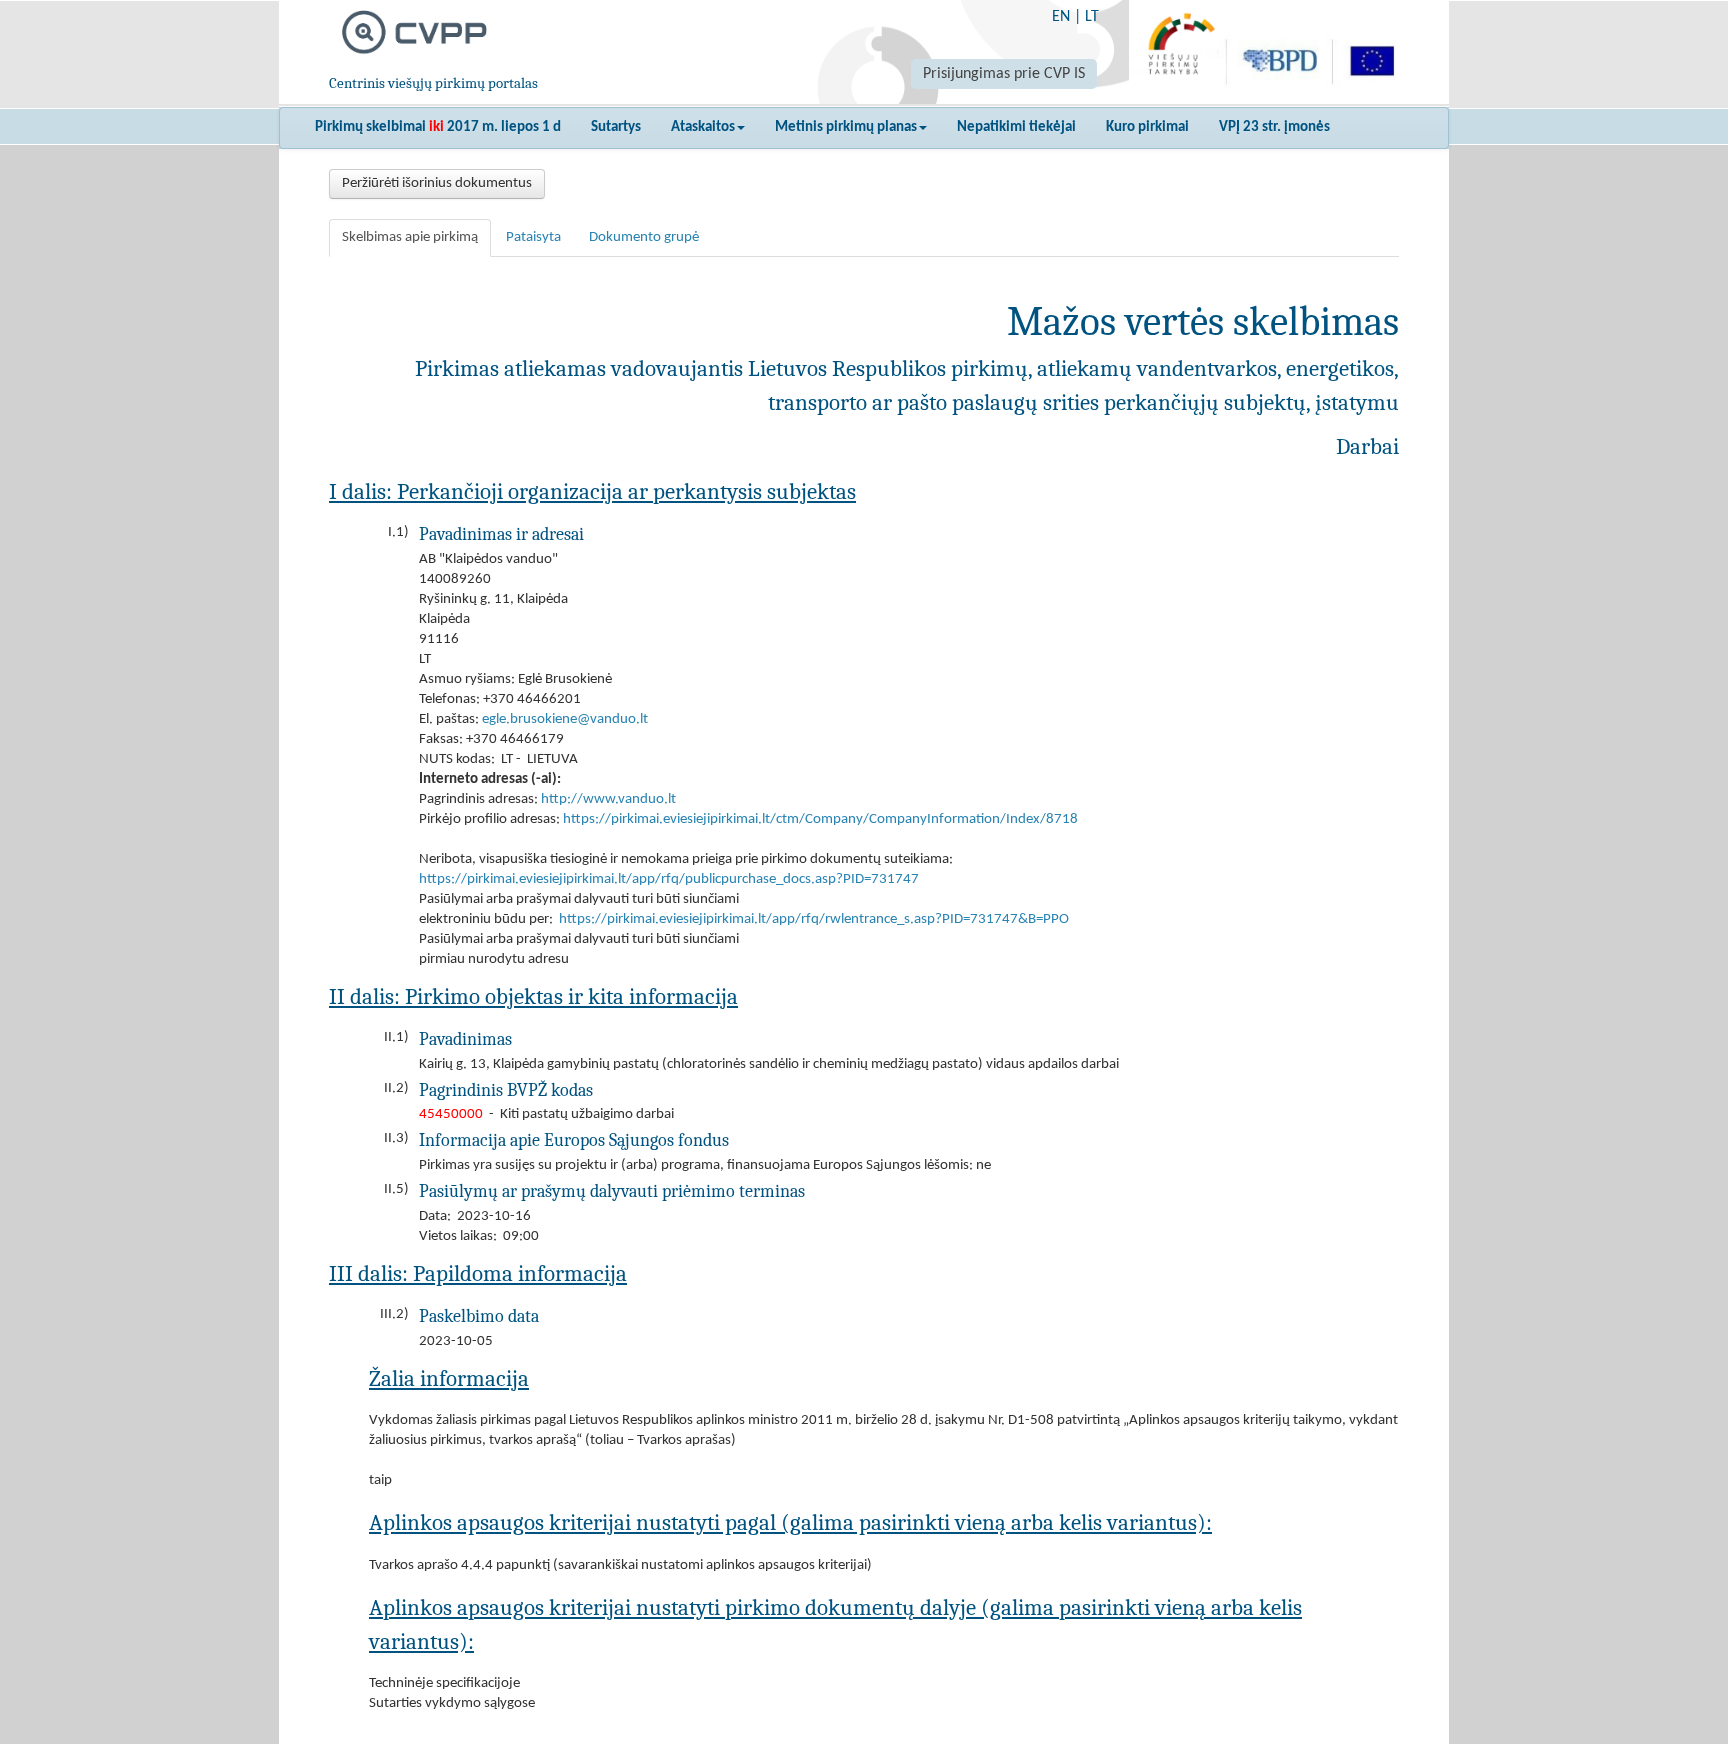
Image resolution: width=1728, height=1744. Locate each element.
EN (1061, 17)
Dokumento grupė (644, 237)
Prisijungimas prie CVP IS (1004, 74)
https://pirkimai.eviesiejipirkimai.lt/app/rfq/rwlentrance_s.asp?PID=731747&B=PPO (814, 919)
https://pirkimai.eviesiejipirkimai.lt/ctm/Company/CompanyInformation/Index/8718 (820, 819)
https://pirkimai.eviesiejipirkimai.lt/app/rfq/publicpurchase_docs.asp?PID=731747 (669, 879)
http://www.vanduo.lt (608, 799)
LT (1092, 17)
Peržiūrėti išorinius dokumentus (437, 183)
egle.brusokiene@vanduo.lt (565, 719)
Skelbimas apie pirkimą (410, 237)
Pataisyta (533, 237)
